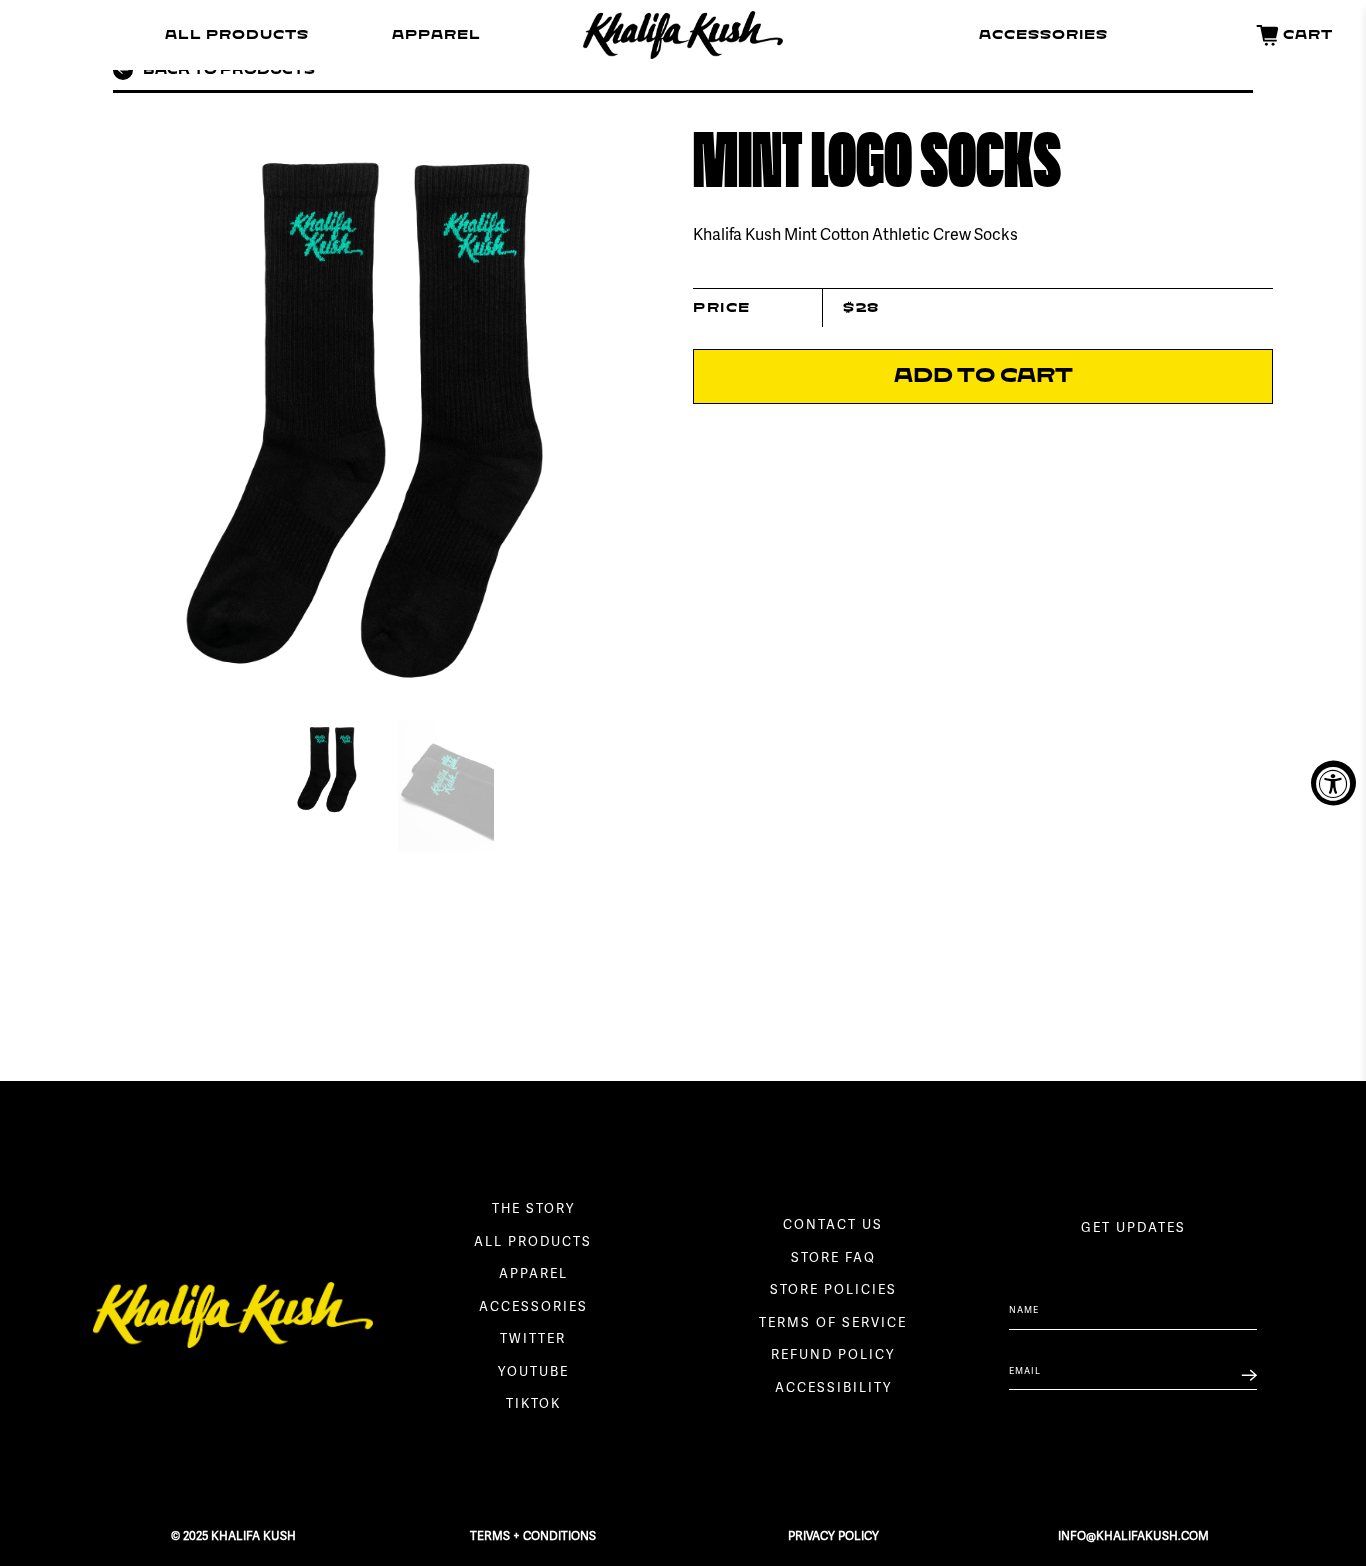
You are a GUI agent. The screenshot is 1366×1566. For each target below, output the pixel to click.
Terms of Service (833, 1324)
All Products (237, 35)
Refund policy (833, 1356)
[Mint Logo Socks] (383, 410)
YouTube (533, 1373)
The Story (533, 1210)
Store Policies (833, 1291)
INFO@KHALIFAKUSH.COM (1133, 1536)
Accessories (1043, 35)
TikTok (533, 1405)
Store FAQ (833, 1259)
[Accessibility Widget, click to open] (1333, 783)
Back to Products (229, 70)
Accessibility (833, 1389)
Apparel (436, 35)
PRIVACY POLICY (833, 1536)
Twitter (533, 1340)
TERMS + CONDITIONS (533, 1536)
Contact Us (833, 1226)
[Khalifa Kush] (683, 34)
